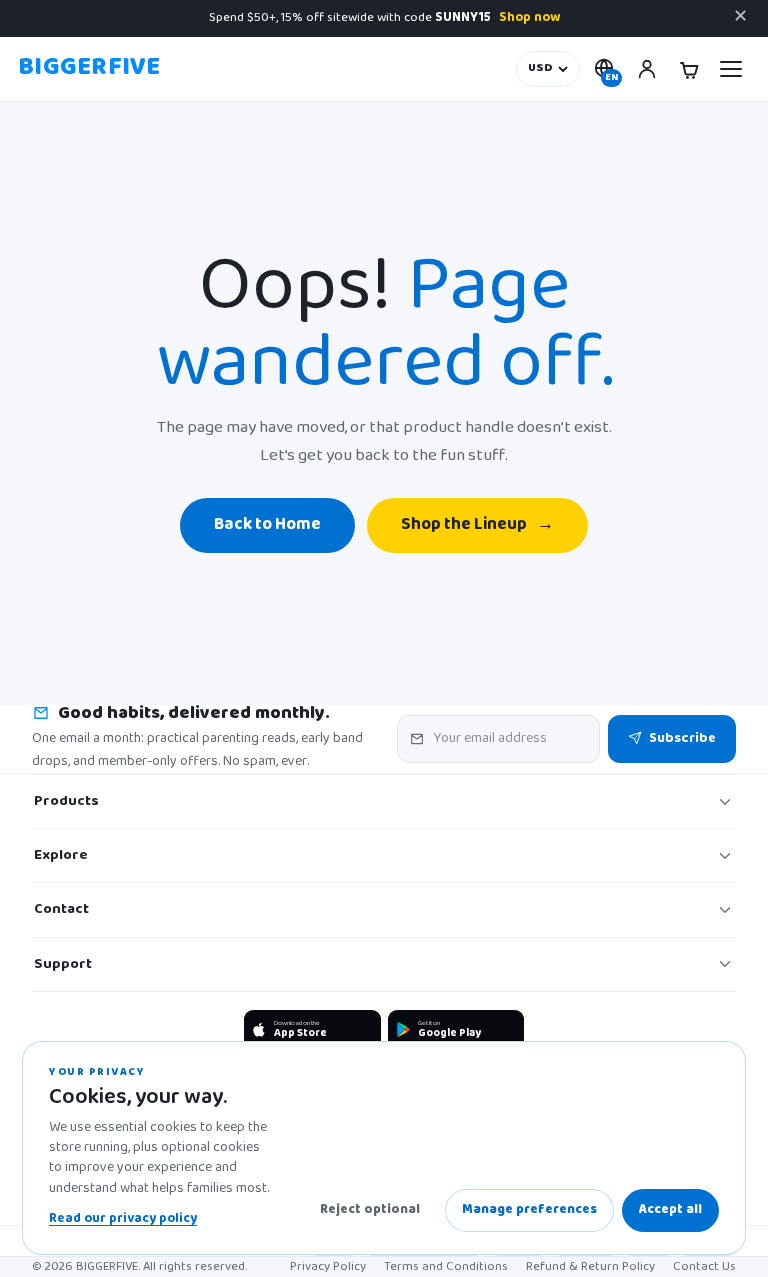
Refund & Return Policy (590, 1267)
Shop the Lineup (477, 525)
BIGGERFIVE (89, 69)
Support (63, 964)
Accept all (670, 1210)
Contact (61, 909)
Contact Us (704, 1267)
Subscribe (682, 739)
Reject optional (370, 1210)
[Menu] (731, 69)
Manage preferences (529, 1210)
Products (66, 801)
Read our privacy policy (123, 1219)
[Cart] (689, 69)
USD (540, 68)
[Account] (647, 69)
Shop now (529, 18)
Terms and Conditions (446, 1267)
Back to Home (267, 525)
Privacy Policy (328, 1267)
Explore (61, 855)
